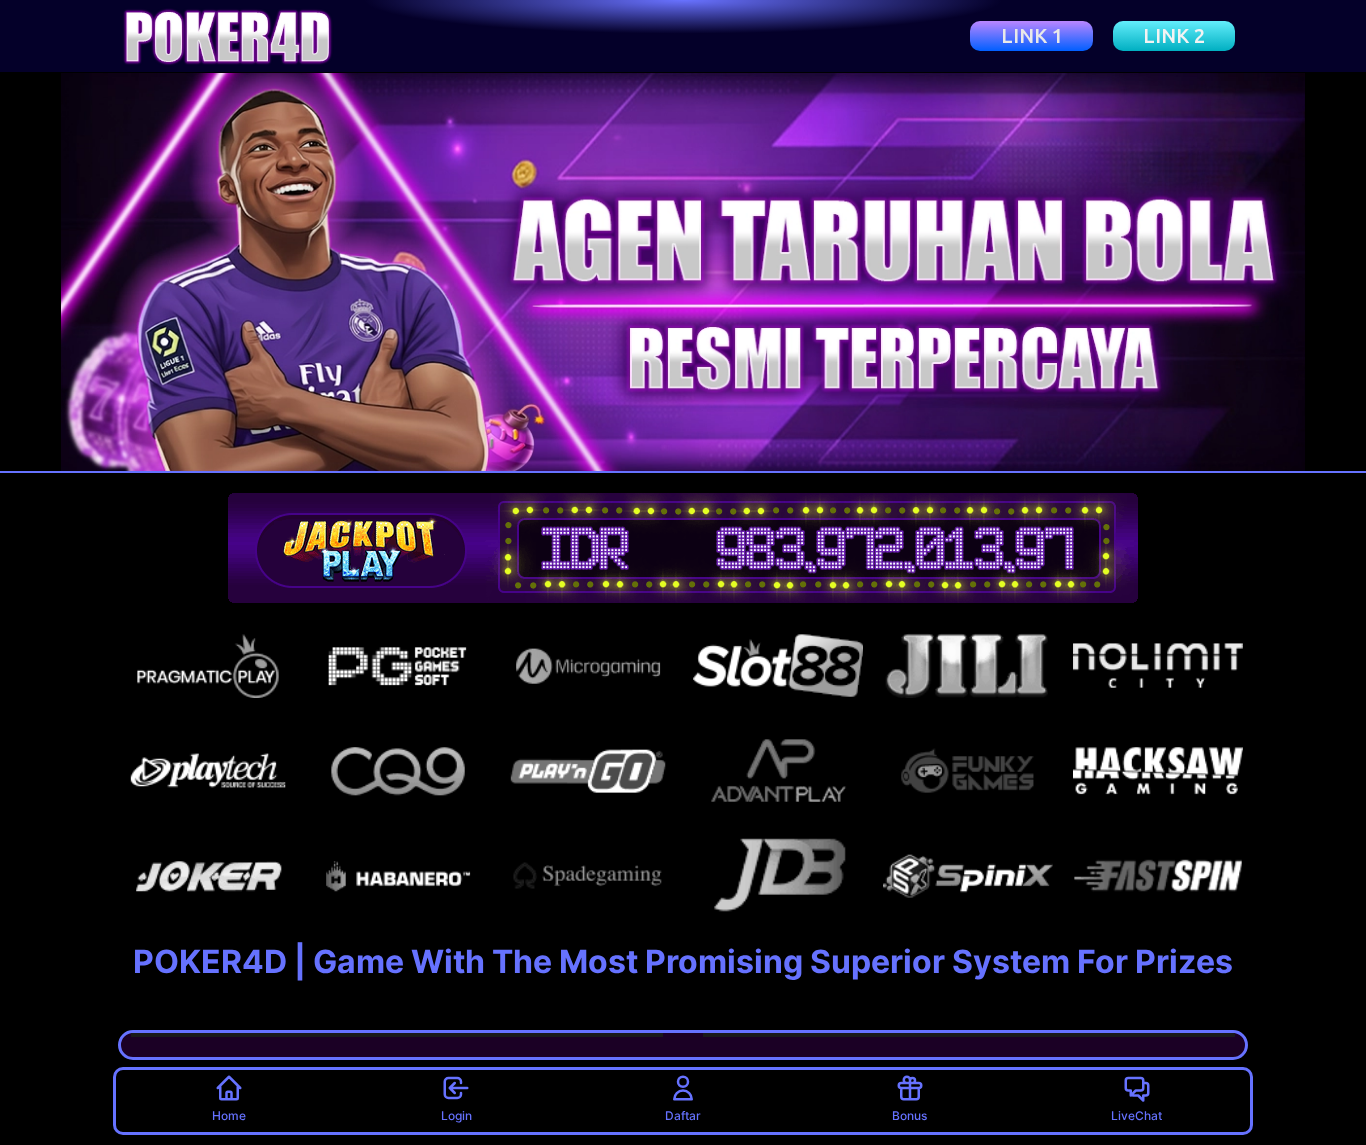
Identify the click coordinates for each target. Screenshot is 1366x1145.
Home (229, 1115)
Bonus (909, 1115)
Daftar (683, 1115)
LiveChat (1136, 1115)
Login (456, 1115)
